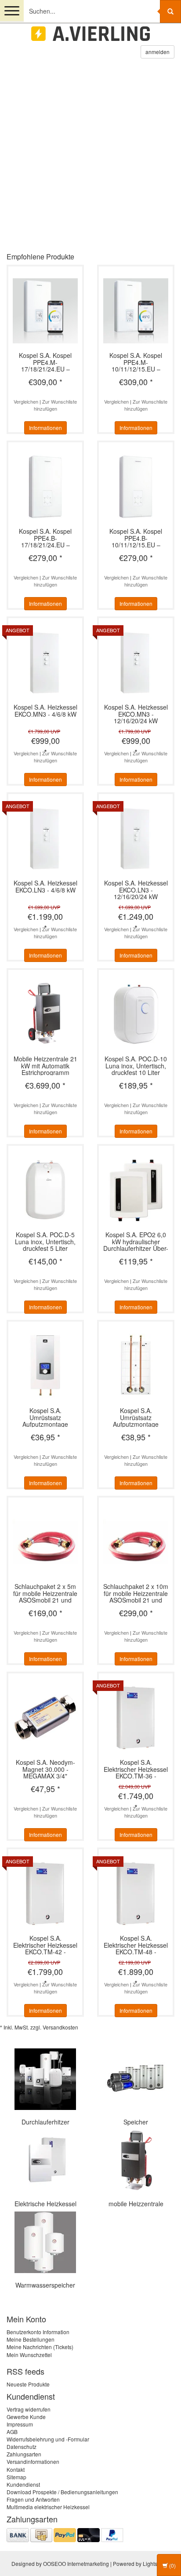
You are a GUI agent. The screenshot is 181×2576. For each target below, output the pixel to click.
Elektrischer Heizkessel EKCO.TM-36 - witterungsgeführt (136, 1769)
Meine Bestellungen (31, 2339)
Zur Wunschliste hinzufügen (56, 405)
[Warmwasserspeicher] (45, 2241)
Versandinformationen (33, 2461)
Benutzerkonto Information (38, 2332)
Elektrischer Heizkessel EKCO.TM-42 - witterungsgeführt (45, 1945)
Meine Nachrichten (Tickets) (40, 2347)
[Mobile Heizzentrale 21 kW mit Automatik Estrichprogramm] (45, 1013)
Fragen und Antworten (33, 2499)
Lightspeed (156, 2563)
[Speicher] (136, 2078)
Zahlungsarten (24, 2454)
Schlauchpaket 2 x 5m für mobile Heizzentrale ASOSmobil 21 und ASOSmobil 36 (45, 1593)
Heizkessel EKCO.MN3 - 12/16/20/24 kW (136, 714)
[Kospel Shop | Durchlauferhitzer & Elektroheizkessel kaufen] (90, 34)
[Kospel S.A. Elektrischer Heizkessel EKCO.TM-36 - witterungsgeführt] (136, 1717)
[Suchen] (170, 11)
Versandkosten (60, 2027)
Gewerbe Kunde (26, 2417)
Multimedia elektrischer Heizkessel (48, 2507)
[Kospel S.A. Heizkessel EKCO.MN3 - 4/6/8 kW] (45, 661)
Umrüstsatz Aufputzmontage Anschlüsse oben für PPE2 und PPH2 (136, 1417)
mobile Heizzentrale (136, 2204)
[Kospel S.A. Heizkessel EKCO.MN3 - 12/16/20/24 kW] (136, 661)
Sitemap (16, 2477)
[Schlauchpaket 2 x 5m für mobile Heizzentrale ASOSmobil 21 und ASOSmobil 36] (45, 1541)
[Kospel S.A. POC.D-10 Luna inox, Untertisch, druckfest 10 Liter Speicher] (136, 1013)
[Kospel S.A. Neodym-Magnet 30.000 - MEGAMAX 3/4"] (45, 1717)
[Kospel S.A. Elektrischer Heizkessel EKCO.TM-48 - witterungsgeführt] (136, 1893)
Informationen (45, 428)
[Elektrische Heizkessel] (45, 2160)
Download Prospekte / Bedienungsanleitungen (62, 2492)
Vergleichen (26, 401)
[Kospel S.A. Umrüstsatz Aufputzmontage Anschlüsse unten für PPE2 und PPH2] (45, 1365)
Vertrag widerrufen (29, 2409)
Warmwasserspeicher (45, 2285)
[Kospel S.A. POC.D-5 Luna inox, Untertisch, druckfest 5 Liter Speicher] (45, 1189)
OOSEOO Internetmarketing (76, 2563)
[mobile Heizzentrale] (136, 2160)
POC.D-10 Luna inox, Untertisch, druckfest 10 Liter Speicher (136, 1066)
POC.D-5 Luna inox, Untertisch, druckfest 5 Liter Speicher (45, 1241)
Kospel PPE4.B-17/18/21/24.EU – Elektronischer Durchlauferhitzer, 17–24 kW (45, 538)
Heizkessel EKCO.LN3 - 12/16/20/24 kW (136, 890)
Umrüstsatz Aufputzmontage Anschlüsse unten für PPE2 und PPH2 (45, 1417)
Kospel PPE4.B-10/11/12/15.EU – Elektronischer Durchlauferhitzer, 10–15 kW (136, 538)
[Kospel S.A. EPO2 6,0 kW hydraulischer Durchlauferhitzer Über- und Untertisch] (136, 1189)
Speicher (136, 2122)
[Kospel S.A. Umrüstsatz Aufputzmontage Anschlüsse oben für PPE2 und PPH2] (136, 1365)
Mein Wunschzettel (29, 2355)
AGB (12, 2432)
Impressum (20, 2424)
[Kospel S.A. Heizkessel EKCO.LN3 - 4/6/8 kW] (45, 837)
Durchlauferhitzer (45, 2122)
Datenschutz (22, 2447)
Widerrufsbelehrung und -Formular (48, 2439)
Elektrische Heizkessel (45, 2204)
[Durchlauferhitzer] (45, 2078)
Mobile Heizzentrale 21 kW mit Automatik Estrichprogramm (45, 1066)
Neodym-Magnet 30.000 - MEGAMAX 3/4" (45, 1769)
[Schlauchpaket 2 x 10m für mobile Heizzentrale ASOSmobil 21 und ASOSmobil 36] (136, 1541)
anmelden (157, 52)
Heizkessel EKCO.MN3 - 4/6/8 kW (45, 711)
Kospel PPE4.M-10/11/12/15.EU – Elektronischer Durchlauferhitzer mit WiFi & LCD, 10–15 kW (136, 362)
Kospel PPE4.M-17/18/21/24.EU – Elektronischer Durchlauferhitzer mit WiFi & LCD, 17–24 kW (45, 362)
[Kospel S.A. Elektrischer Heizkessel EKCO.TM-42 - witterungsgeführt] (45, 1893)
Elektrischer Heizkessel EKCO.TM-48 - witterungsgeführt (136, 1945)
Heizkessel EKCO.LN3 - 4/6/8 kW (45, 887)
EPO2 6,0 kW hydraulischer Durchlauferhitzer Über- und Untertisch (136, 1241)
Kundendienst (23, 2484)
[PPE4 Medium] (90, 160)
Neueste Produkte (28, 2384)
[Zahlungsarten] (65, 2534)
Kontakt (16, 2469)
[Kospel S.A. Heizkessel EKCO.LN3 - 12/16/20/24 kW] (136, 837)
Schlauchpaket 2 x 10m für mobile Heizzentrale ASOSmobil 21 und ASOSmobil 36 (136, 1593)
